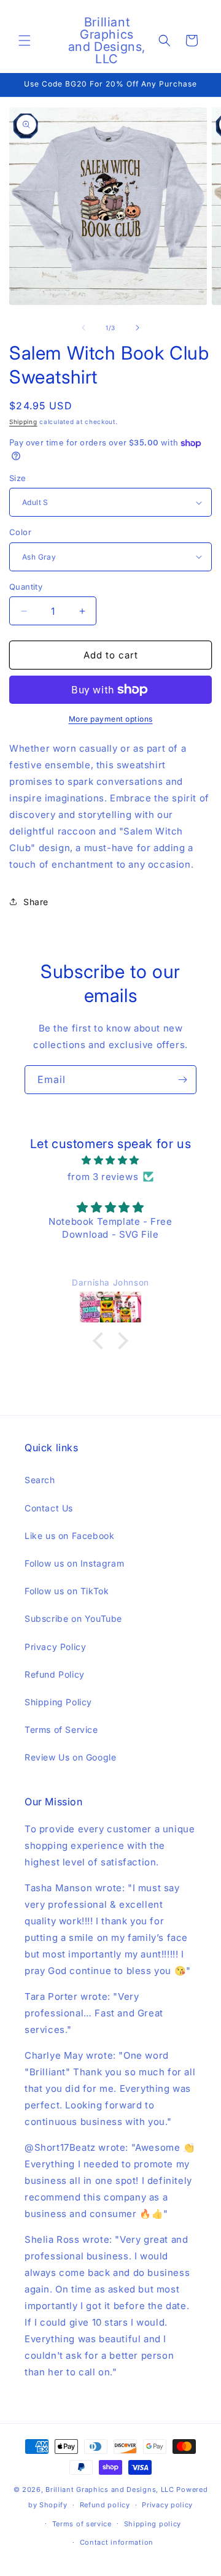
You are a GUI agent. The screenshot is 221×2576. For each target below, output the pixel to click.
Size (18, 478)
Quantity (26, 587)
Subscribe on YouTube (73, 1618)
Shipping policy (153, 2524)
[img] (110, 1160)
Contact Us (49, 1508)
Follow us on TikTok (67, 1591)
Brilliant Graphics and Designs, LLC (110, 2489)
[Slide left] (83, 328)
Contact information (117, 2542)
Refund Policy (55, 1674)
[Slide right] (138, 328)
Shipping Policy (58, 1702)
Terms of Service (61, 1730)
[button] (25, 40)
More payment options (111, 719)
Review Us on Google (70, 1757)
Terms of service (82, 2524)
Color (20, 532)
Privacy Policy (55, 1647)
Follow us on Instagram (74, 1563)
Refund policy (105, 2505)
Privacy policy (167, 2505)
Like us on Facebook (69, 1536)
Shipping (23, 422)
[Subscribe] (182, 1080)
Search (40, 1480)
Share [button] (36, 902)
